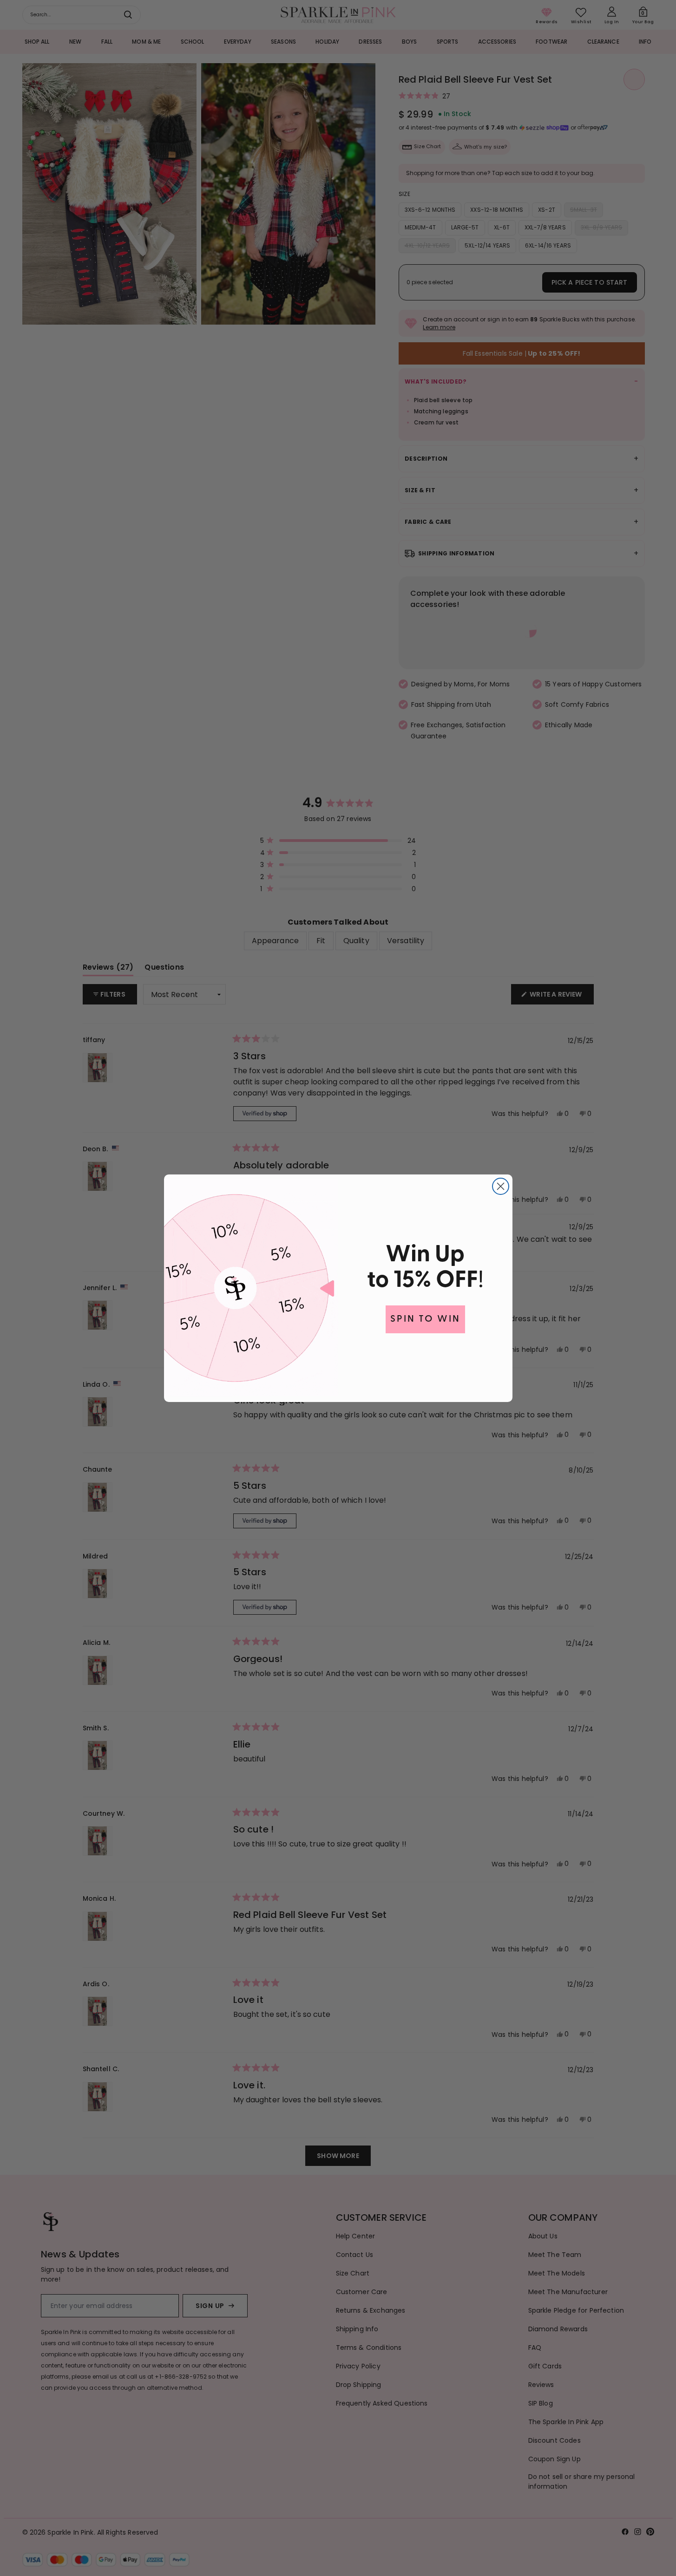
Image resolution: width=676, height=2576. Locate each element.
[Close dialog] (501, 1186)
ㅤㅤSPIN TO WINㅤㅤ (425, 1319)
